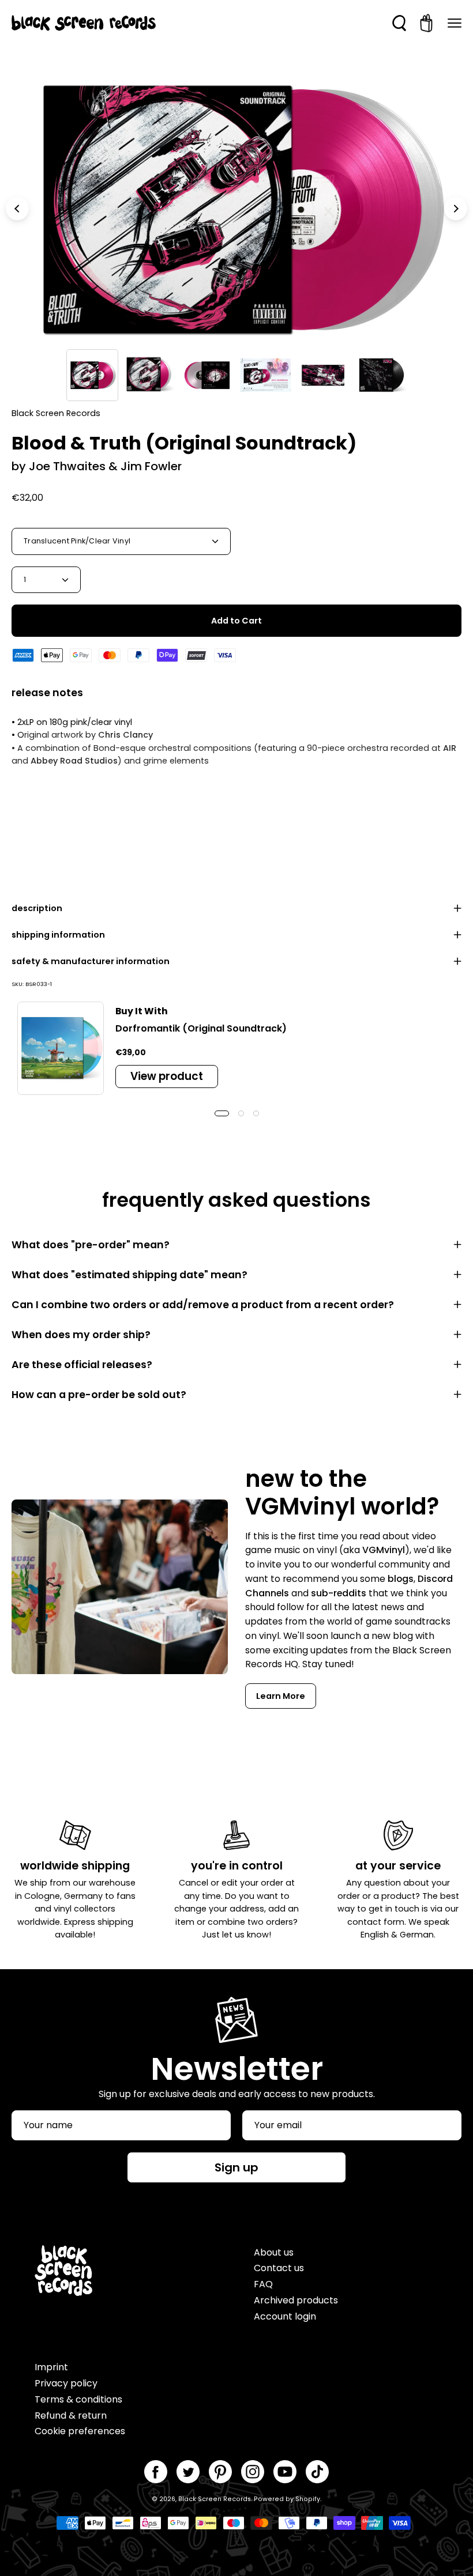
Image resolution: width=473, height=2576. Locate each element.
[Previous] (17, 209)
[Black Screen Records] (84, 23)
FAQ (263, 2284)
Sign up (236, 2167)
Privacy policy (66, 2383)
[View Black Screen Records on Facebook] (156, 2472)
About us (274, 2252)
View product (167, 1076)
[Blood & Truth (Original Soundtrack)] (92, 375)
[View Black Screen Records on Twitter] (188, 2472)
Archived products (296, 2300)
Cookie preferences (80, 2431)
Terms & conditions (78, 2399)
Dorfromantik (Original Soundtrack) (201, 1028)
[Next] (456, 209)
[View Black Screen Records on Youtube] (285, 2472)
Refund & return (71, 2416)
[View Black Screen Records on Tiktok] (317, 2472)
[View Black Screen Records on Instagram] (253, 2472)
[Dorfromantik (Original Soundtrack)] (61, 1048)
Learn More (281, 1696)
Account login (285, 2316)
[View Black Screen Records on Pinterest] (220, 2472)
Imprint (51, 2367)
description (37, 908)
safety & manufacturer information (91, 961)
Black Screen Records (215, 2499)
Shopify (308, 2499)
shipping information (58, 935)
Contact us (279, 2268)
